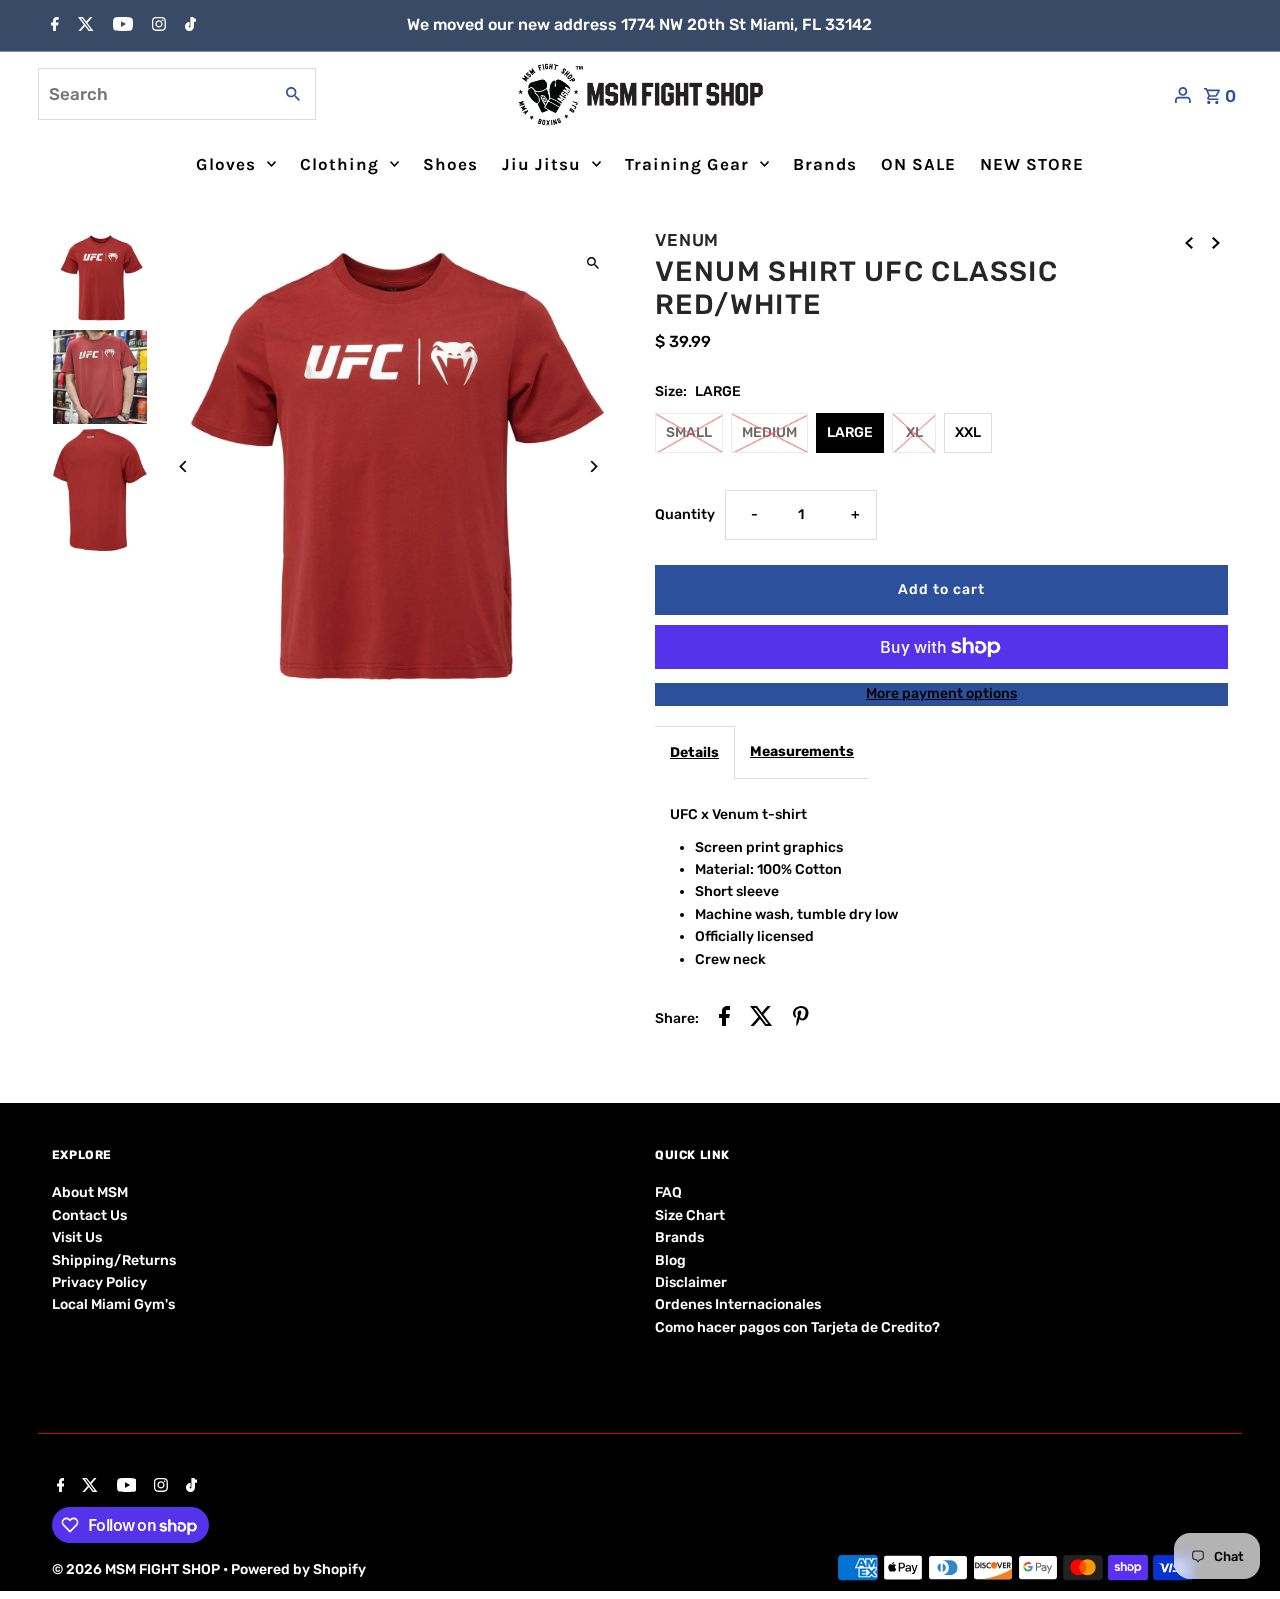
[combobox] (153, 94)
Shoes (450, 164)
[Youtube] (120, 26)
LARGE (850, 432)
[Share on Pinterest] (801, 1019)
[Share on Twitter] (761, 1019)
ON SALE (918, 164)
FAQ (668, 1192)
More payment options (941, 693)
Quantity (685, 514)
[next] (1216, 243)
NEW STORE (1032, 164)
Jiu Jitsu (541, 164)
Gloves (226, 164)
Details (694, 752)
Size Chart (690, 1215)
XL (914, 432)
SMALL (689, 432)
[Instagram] (156, 26)
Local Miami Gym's (113, 1304)
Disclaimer (691, 1282)
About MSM (90, 1192)
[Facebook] (52, 26)
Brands (825, 164)
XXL (968, 432)
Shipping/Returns (114, 1260)
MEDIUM (769, 432)
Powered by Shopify (298, 1569)
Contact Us (89, 1215)
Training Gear (687, 164)
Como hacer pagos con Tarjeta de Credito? (797, 1327)
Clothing (339, 164)
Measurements (802, 751)
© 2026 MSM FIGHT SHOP (137, 1569)
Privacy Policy (99, 1282)
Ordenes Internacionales (738, 1304)
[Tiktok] (188, 26)
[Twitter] (83, 26)
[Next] (592, 466)
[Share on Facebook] (724, 1019)
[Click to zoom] (592, 262)
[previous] (1189, 243)
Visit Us (77, 1237)
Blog (670, 1260)
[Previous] (184, 466)
